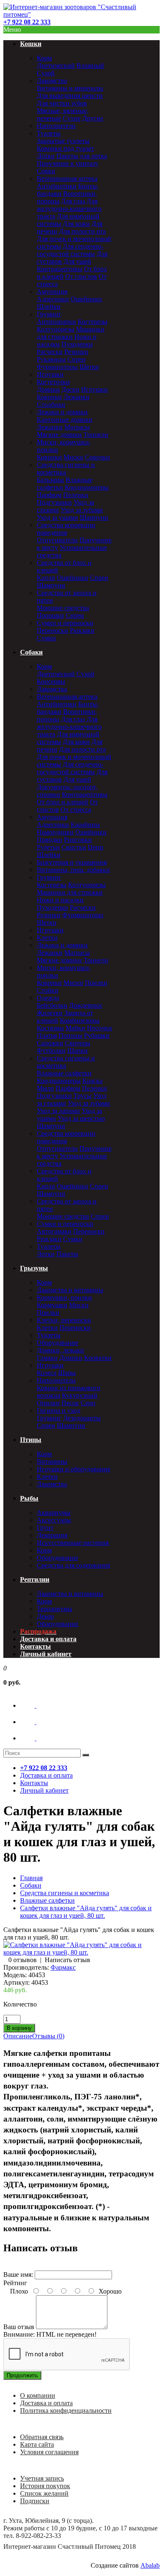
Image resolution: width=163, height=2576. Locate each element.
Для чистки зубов (62, 103)
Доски (70, 389)
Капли (46, 578)
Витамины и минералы (70, 88)
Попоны (70, 1035)
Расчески (50, 352)
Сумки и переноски (65, 623)
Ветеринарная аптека (67, 178)
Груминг (49, 314)
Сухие (72, 118)
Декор (45, 1616)
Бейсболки (52, 1005)
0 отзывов (23, 1960)
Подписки (35, 2501)
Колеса (47, 1373)
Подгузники (54, 502)
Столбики (51, 404)
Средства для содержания (73, 1565)
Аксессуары (54, 1520)
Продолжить (22, 2375)
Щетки (89, 367)
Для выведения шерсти (70, 96)
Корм (44, 58)
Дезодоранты (82, 1418)
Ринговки (78, 840)
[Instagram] (36, 1738)
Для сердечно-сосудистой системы (70, 250)
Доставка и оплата (46, 2403)
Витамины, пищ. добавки (73, 870)
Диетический (56, 65)
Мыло (45, 1088)
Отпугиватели (57, 540)
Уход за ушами (57, 517)
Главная (31, 1878)
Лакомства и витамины (70, 1290)
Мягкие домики (59, 435)
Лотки (46, 156)
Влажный (90, 65)
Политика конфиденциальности (66, 2411)
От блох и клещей (62, 802)
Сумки (46, 638)
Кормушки (52, 1305)
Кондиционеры (87, 487)
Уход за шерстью (81, 1118)
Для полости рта (82, 231)
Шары (67, 1373)
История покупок (45, 2486)
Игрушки (50, 374)
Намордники (55, 832)
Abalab (150, 2565)
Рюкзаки (82, 630)
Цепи (96, 847)
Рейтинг (15, 2283)
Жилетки (50, 1013)
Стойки (48, 990)
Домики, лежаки (60, 1350)
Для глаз (73, 201)
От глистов (81, 276)
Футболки (51, 1051)
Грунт (45, 1528)
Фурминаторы (57, 367)
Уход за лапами (58, 1111)
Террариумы (55, 1609)
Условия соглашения (49, 2452)
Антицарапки (56, 322)
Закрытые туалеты (63, 141)
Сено (88, 1403)
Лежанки (76, 397)
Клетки (47, 938)
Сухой (46, 73)
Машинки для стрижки (71, 333)
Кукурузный (80, 1395)
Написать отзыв (67, 1960)
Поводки (50, 840)
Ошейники (86, 299)
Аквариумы (54, 1513)
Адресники (53, 299)
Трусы (83, 1096)
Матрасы (77, 427)
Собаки (31, 1885)
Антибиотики (57, 186)
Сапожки (50, 1043)
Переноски (52, 630)
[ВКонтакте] (36, 1705)
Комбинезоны (80, 1020)
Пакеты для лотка (82, 156)
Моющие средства (63, 608)
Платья (47, 1035)
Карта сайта (37, 2444)
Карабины (85, 825)
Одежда (48, 998)
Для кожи (76, 224)
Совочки (97, 457)
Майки (75, 1028)
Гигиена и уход (59, 1410)
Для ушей (77, 261)
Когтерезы (93, 322)
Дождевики (85, 1005)
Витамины (52, 1461)
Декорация (52, 1535)
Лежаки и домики (62, 412)
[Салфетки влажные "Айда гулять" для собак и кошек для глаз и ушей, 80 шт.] (81, 1952)
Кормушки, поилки (64, 1297)
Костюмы (50, 1028)
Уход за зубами (82, 510)
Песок (70, 1403)
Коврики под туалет (65, 148)
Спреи (76, 359)
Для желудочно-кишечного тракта (69, 209)
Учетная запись (42, 2478)
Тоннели (96, 435)
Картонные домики (65, 419)
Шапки (78, 1051)
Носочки (99, 1028)
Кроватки (98, 1358)
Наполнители (56, 126)
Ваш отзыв (19, 2327)
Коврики (49, 397)
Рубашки (97, 1035)
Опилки (48, 1403)
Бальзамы (50, 480)
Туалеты (49, 133)
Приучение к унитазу (67, 163)
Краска (92, 1081)
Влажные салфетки (64, 1073)
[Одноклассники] (36, 1722)
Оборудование (57, 1343)
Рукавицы (51, 359)
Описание (18, 2036)
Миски (73, 457)
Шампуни (94, 517)
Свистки (74, 847)
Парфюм (49, 495)
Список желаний (44, 2493)
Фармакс (63, 1967)
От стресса (76, 809)
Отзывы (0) (48, 2036)
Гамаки (47, 1358)
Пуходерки (77, 344)
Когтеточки (53, 382)
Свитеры (78, 1043)
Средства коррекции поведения (66, 529)
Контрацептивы (60, 269)
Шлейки (49, 307)
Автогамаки (54, 1231)
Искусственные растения (73, 1543)
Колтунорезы (56, 329)
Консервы (51, 681)
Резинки (76, 352)
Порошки (50, 615)
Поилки (96, 983)
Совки (46, 171)
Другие (93, 118)
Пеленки (76, 495)
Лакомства (52, 81)
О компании (38, 2395)
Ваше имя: (18, 2275)
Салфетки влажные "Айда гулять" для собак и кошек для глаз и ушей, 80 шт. (86, 1912)
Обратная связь (42, 2437)
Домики (48, 389)
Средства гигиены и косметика (66, 468)
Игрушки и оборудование (74, 1469)
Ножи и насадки (60, 900)
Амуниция (52, 291)
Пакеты (67, 1254)
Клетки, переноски (64, 1320)
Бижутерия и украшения (72, 862)
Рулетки (48, 847)
